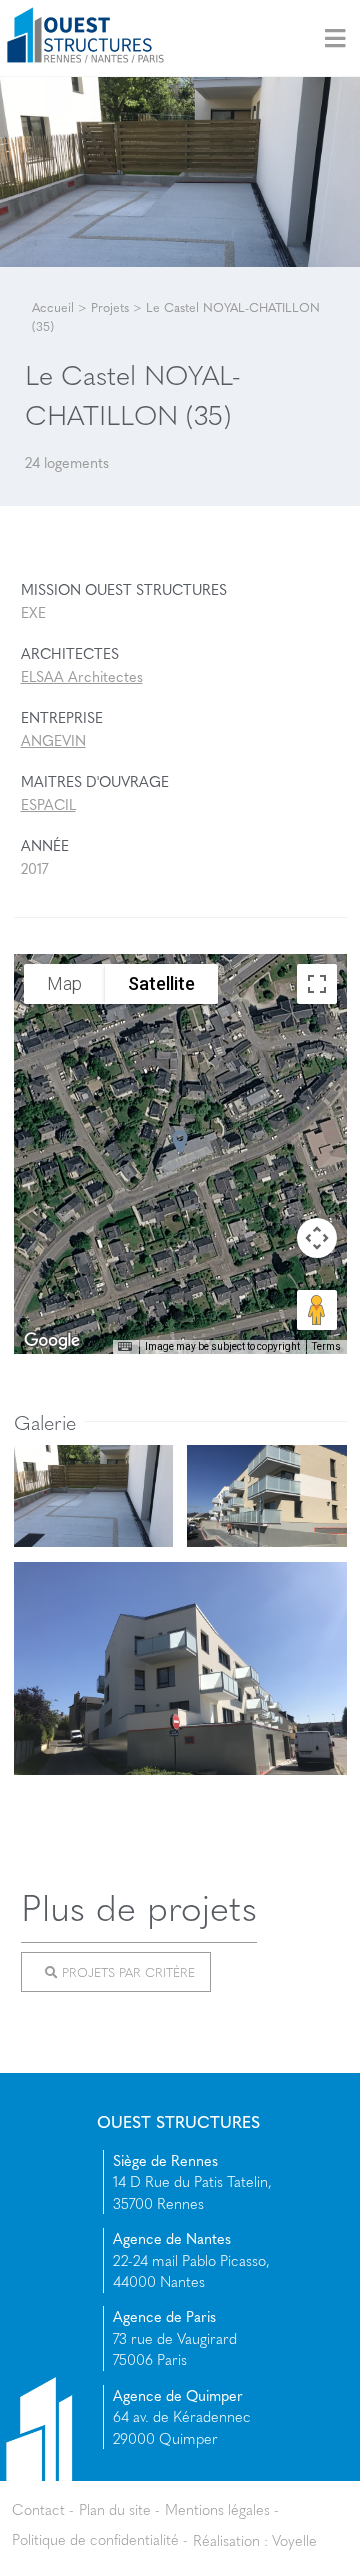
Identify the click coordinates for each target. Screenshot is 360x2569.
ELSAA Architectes (82, 676)
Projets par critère (126, 1972)
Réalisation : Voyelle (255, 2539)
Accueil (53, 307)
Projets (110, 307)
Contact (38, 2509)
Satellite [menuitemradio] (161, 982)
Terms (326, 1346)
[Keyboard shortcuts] (125, 1347)
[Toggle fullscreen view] (317, 984)
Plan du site (115, 2509)
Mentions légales (217, 2509)
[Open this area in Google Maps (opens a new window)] (52, 1341)
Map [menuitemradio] (64, 982)
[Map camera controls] (317, 1238)
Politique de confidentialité (95, 2539)
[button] (180, 1142)
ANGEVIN (53, 740)
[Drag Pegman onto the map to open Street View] (317, 1310)
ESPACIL (48, 804)
